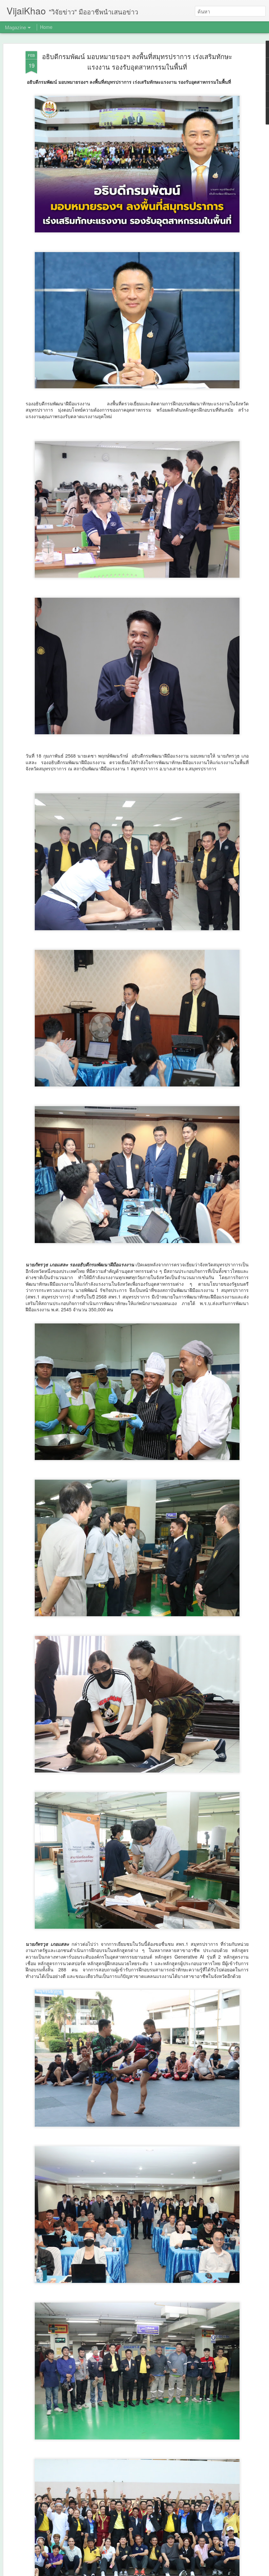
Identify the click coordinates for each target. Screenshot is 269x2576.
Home (46, 27)
